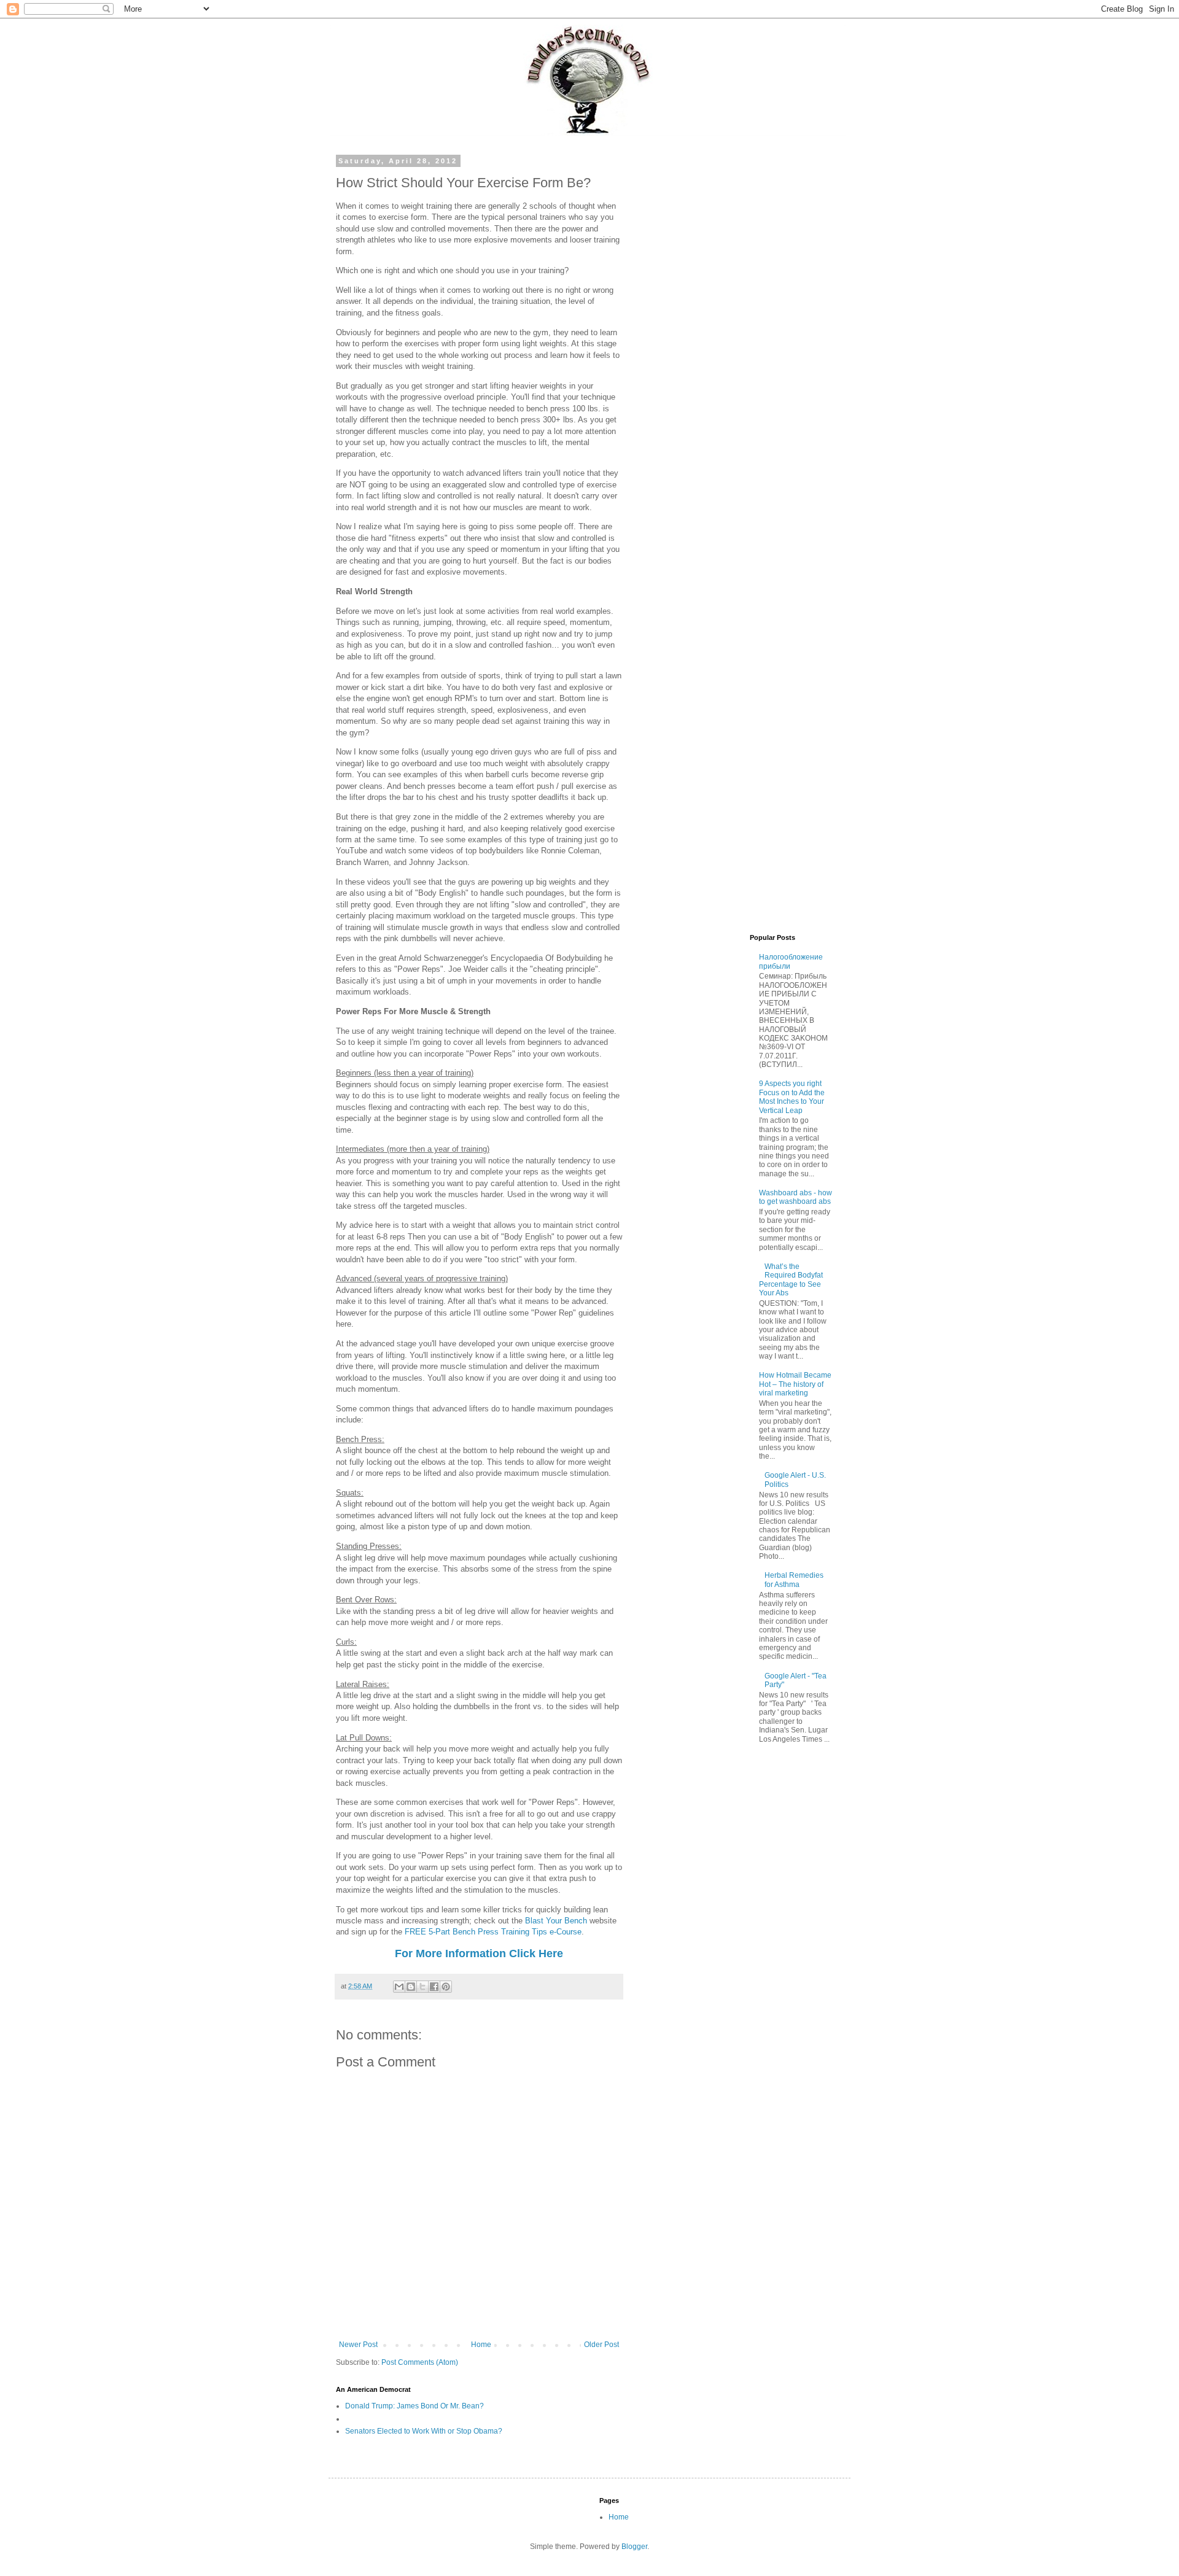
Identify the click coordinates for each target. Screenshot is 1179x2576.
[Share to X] (422, 1987)
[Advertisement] (740, 341)
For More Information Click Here (479, 1953)
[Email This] (399, 1987)
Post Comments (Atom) (420, 2362)
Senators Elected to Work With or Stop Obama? (424, 2431)
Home (481, 2345)
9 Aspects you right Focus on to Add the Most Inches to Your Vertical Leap (792, 1097)
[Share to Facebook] (434, 1987)
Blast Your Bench (556, 1921)
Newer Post (358, 2345)
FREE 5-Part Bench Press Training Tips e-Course (493, 1932)
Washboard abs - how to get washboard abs (796, 1197)
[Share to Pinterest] (446, 1987)
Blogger (634, 2547)
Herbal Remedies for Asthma (794, 1580)
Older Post (601, 2345)
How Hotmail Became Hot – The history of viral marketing (795, 1384)
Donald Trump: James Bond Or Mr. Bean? (414, 2406)
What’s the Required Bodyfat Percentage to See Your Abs (791, 1280)
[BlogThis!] (411, 1987)
